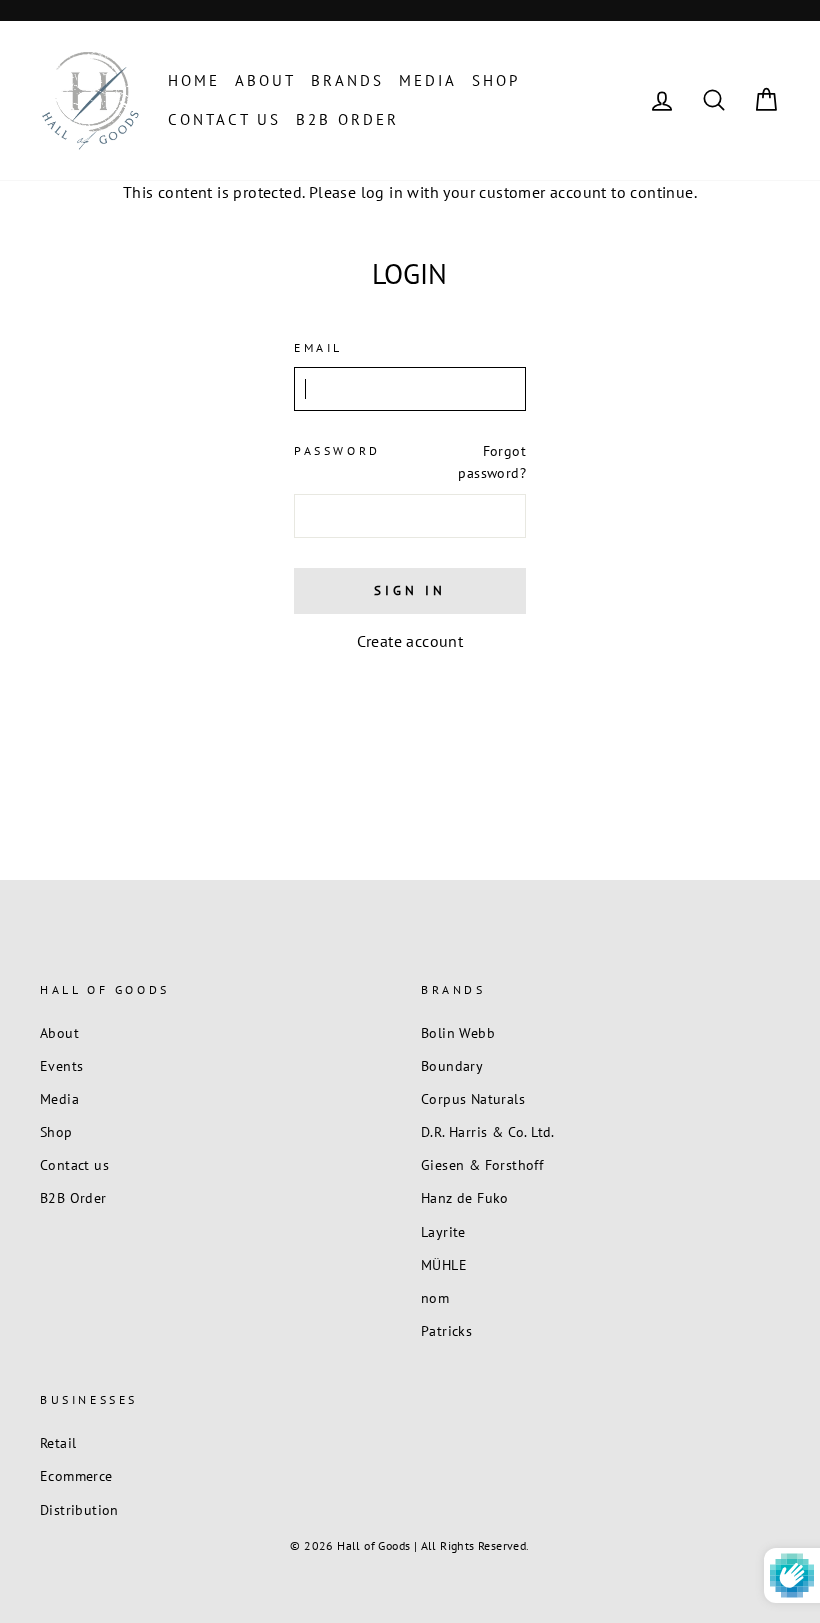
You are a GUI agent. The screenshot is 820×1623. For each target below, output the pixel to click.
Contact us (224, 119)
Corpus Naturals (473, 1099)
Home (194, 80)
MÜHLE (444, 1265)
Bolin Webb (458, 1033)
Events (61, 1066)
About (265, 80)
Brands (347, 80)
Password (337, 450)
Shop (496, 80)
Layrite (443, 1232)
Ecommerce (76, 1476)
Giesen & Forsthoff (482, 1165)
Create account (410, 641)
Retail (58, 1443)
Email (318, 347)
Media (428, 80)
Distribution (79, 1510)
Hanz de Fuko (465, 1198)
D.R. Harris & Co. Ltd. (488, 1132)
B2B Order (347, 119)
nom (435, 1298)
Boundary (452, 1066)
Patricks (446, 1331)
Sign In (409, 590)
